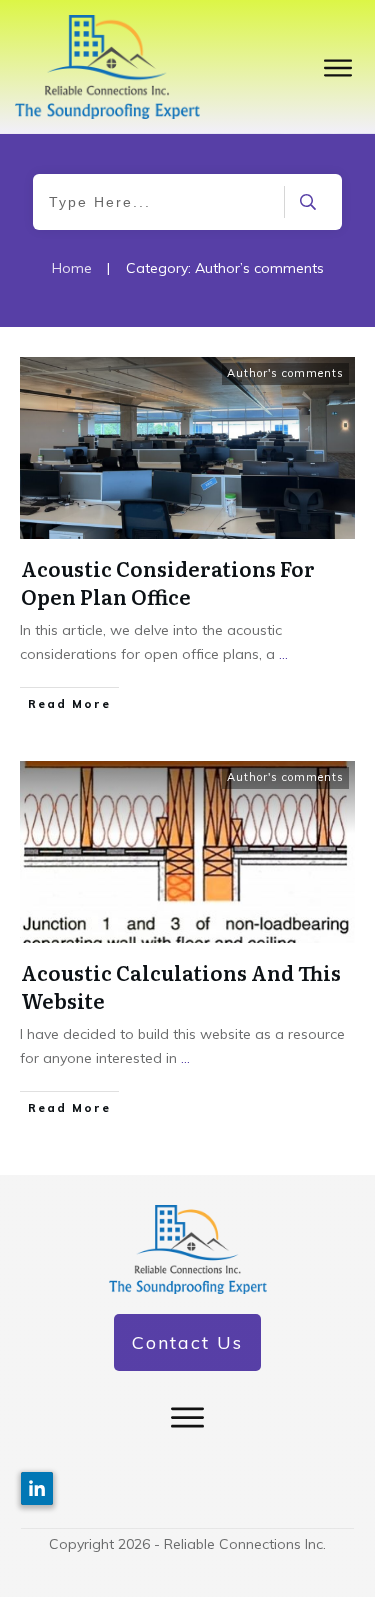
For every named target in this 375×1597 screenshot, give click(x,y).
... (283, 654)
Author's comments (285, 373)
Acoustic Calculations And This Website (181, 986)
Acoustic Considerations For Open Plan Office (168, 582)
